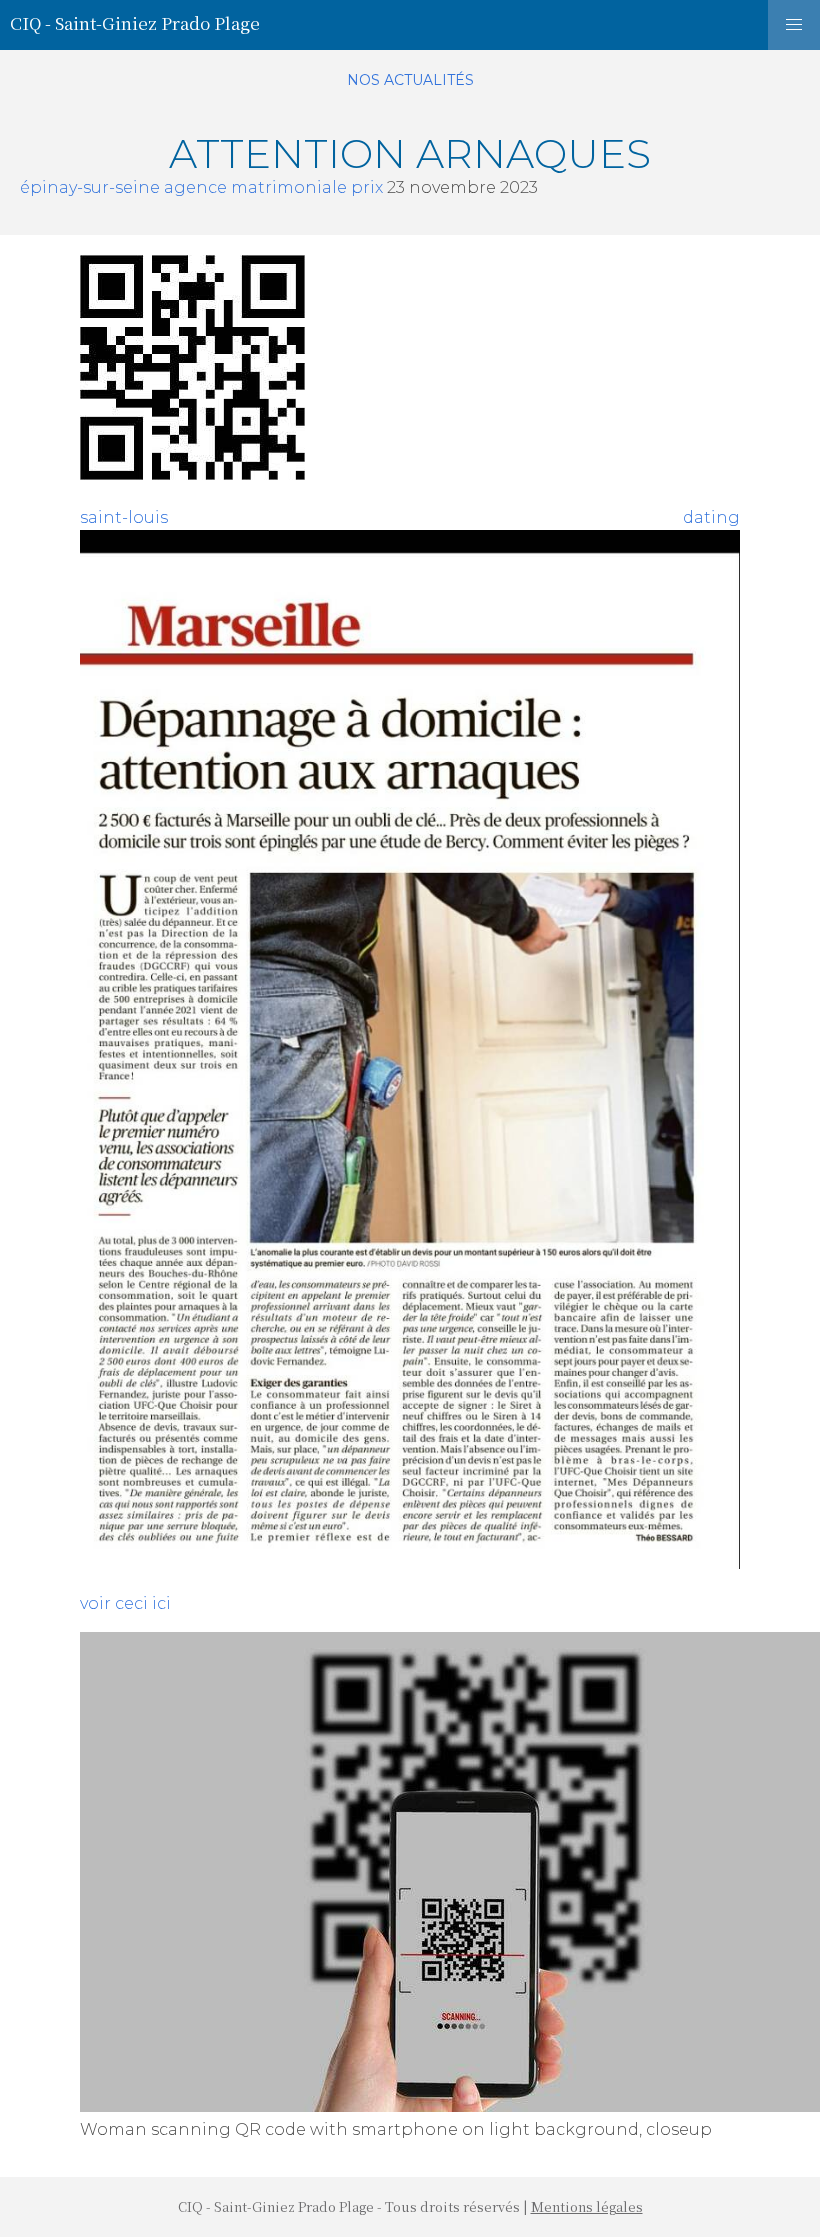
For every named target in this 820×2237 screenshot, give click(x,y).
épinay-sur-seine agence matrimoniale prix (201, 187)
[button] (794, 25)
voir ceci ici (125, 1603)
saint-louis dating (410, 517)
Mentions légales (587, 2206)
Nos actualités (410, 80)
